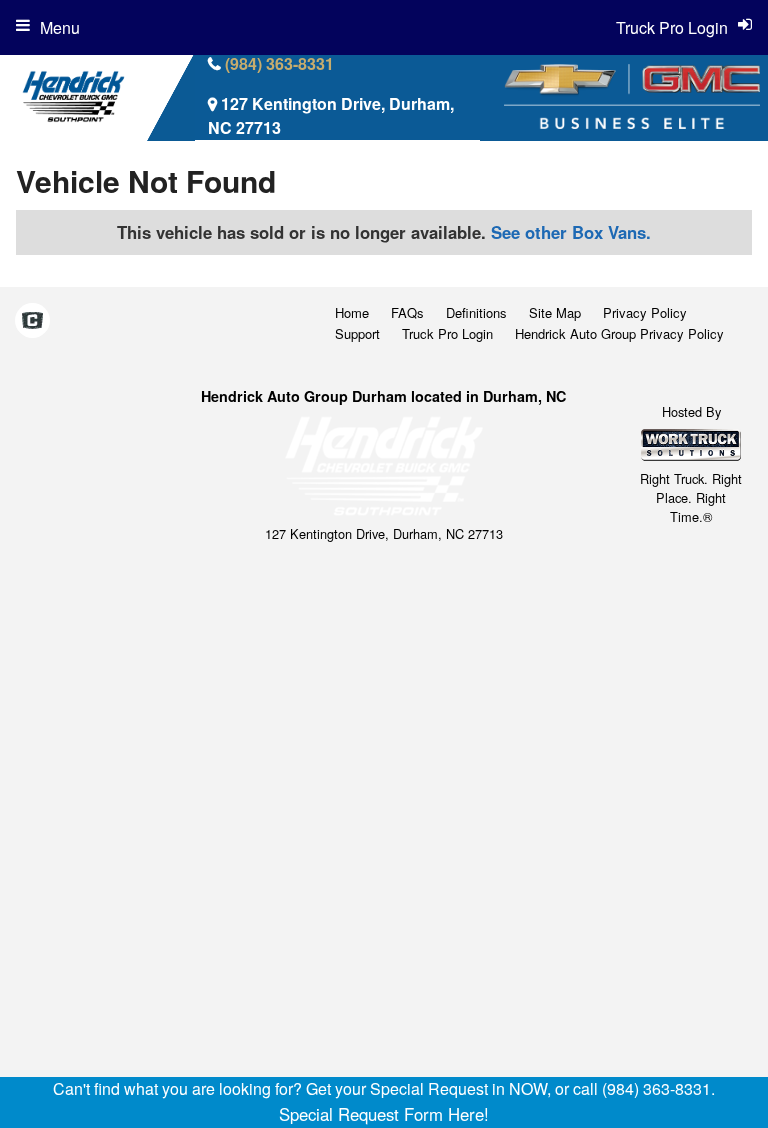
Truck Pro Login (447, 333)
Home (352, 312)
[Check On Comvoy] (32, 322)
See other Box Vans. (571, 232)
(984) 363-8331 (279, 63)
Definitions (476, 312)
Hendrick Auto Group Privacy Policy (619, 333)
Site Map (555, 312)
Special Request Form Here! (384, 1114)
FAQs (407, 312)
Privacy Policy (645, 312)
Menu (60, 27)
